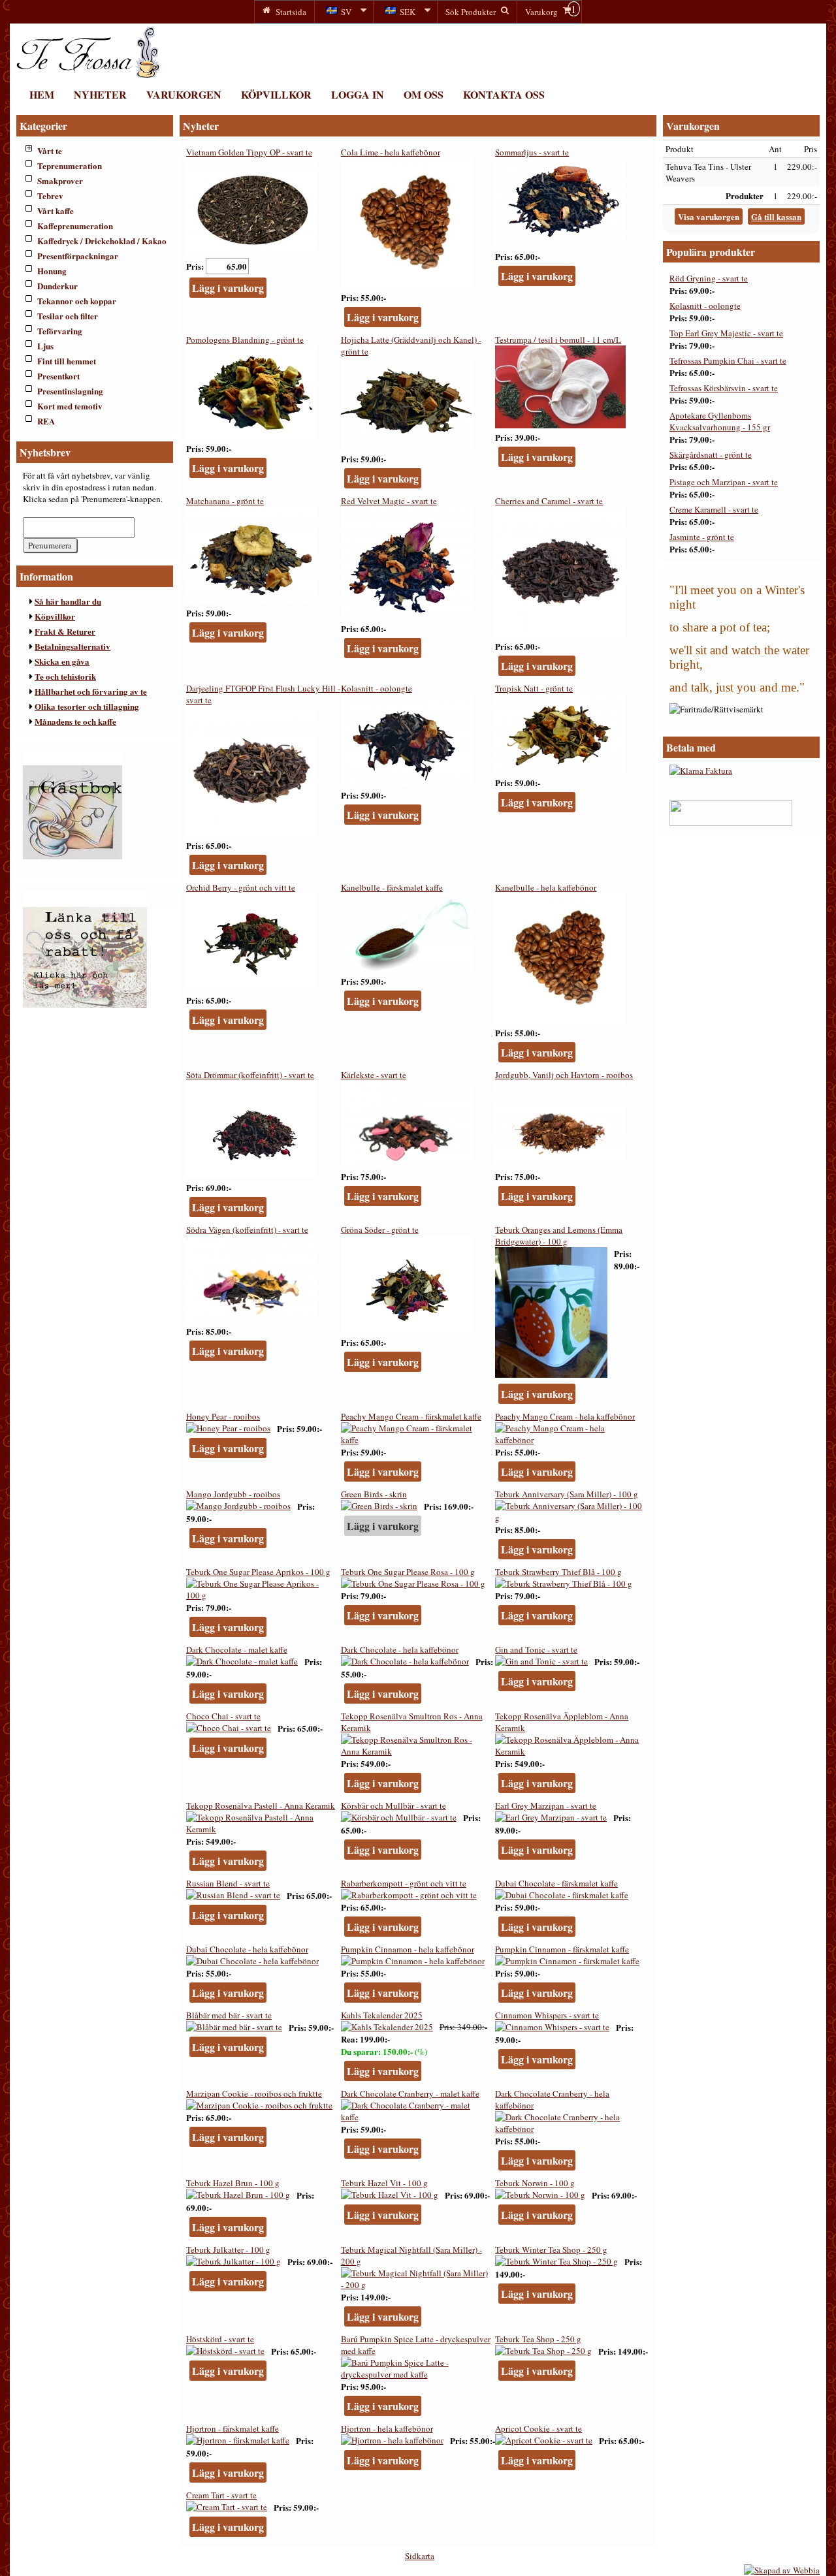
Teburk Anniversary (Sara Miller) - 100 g (567, 1494)
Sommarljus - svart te (532, 152)
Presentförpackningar (78, 256)
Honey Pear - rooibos (223, 1416)
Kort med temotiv (70, 406)
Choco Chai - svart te (223, 1716)
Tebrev (50, 196)
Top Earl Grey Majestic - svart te (726, 333)
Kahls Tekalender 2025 (382, 2015)
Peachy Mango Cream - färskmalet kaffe (411, 1416)
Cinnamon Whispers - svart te (547, 2015)
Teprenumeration (70, 166)
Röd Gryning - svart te (709, 278)
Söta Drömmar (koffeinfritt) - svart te (250, 1075)
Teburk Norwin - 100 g (535, 2183)
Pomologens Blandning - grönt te (245, 340)
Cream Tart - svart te (221, 2495)
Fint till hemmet (67, 361)
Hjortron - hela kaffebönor (387, 2428)
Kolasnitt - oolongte (377, 688)
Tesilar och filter (68, 316)
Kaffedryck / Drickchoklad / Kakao (102, 241)
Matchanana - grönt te (225, 501)
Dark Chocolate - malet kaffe (237, 1649)
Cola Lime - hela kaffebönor (391, 152)
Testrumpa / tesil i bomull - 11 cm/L (558, 340)
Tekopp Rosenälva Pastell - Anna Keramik (261, 1805)
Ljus (45, 346)
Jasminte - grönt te (702, 537)
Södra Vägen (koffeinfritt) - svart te (247, 1230)
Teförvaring (60, 331)
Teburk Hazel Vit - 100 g (384, 2183)
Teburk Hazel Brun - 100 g (233, 2183)
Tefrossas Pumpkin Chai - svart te (728, 360)
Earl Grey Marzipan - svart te (546, 1805)
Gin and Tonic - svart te (536, 1649)
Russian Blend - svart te (228, 1883)
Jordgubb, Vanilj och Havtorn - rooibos (564, 1075)
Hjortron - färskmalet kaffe (233, 2428)
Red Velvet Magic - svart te (389, 501)
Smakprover (60, 181)
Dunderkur (57, 286)
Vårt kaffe (56, 211)
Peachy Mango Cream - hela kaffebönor (565, 1416)
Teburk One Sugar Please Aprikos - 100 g (258, 1572)
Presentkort (58, 376)
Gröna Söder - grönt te (380, 1230)
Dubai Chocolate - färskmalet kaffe (556, 1883)
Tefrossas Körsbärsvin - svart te (724, 388)
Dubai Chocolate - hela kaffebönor (247, 1949)
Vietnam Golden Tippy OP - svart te (249, 152)
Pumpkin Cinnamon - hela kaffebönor (408, 1949)
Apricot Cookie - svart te (539, 2428)
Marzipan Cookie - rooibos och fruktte (254, 2093)
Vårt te (50, 151)
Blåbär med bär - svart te (229, 2015)
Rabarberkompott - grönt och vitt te (404, 1883)
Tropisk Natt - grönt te (534, 688)
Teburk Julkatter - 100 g (228, 2250)
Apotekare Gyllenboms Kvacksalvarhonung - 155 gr (720, 421)
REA (46, 421)
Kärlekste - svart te (374, 1075)
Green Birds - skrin (374, 1494)
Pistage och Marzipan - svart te (724, 482)
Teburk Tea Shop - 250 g (538, 2339)
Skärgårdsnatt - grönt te (711, 454)
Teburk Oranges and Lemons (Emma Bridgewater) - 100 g (559, 1235)
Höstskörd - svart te (220, 2339)
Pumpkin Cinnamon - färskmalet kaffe (562, 1949)
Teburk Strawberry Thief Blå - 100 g (558, 1572)
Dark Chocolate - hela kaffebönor (400, 1649)
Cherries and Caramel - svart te (549, 501)
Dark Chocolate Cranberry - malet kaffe (410, 2093)
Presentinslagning (70, 391)
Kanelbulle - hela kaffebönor (546, 887)
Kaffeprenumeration (75, 226)
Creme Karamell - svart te (714, 509)
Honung (52, 271)
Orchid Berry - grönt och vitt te (241, 887)
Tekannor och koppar (77, 301)
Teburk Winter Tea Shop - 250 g (551, 2250)
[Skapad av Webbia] (782, 2570)
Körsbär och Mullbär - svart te (394, 1805)
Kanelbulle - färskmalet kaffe (392, 887)
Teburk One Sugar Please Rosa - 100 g (408, 1572)
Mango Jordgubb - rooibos (233, 1494)
